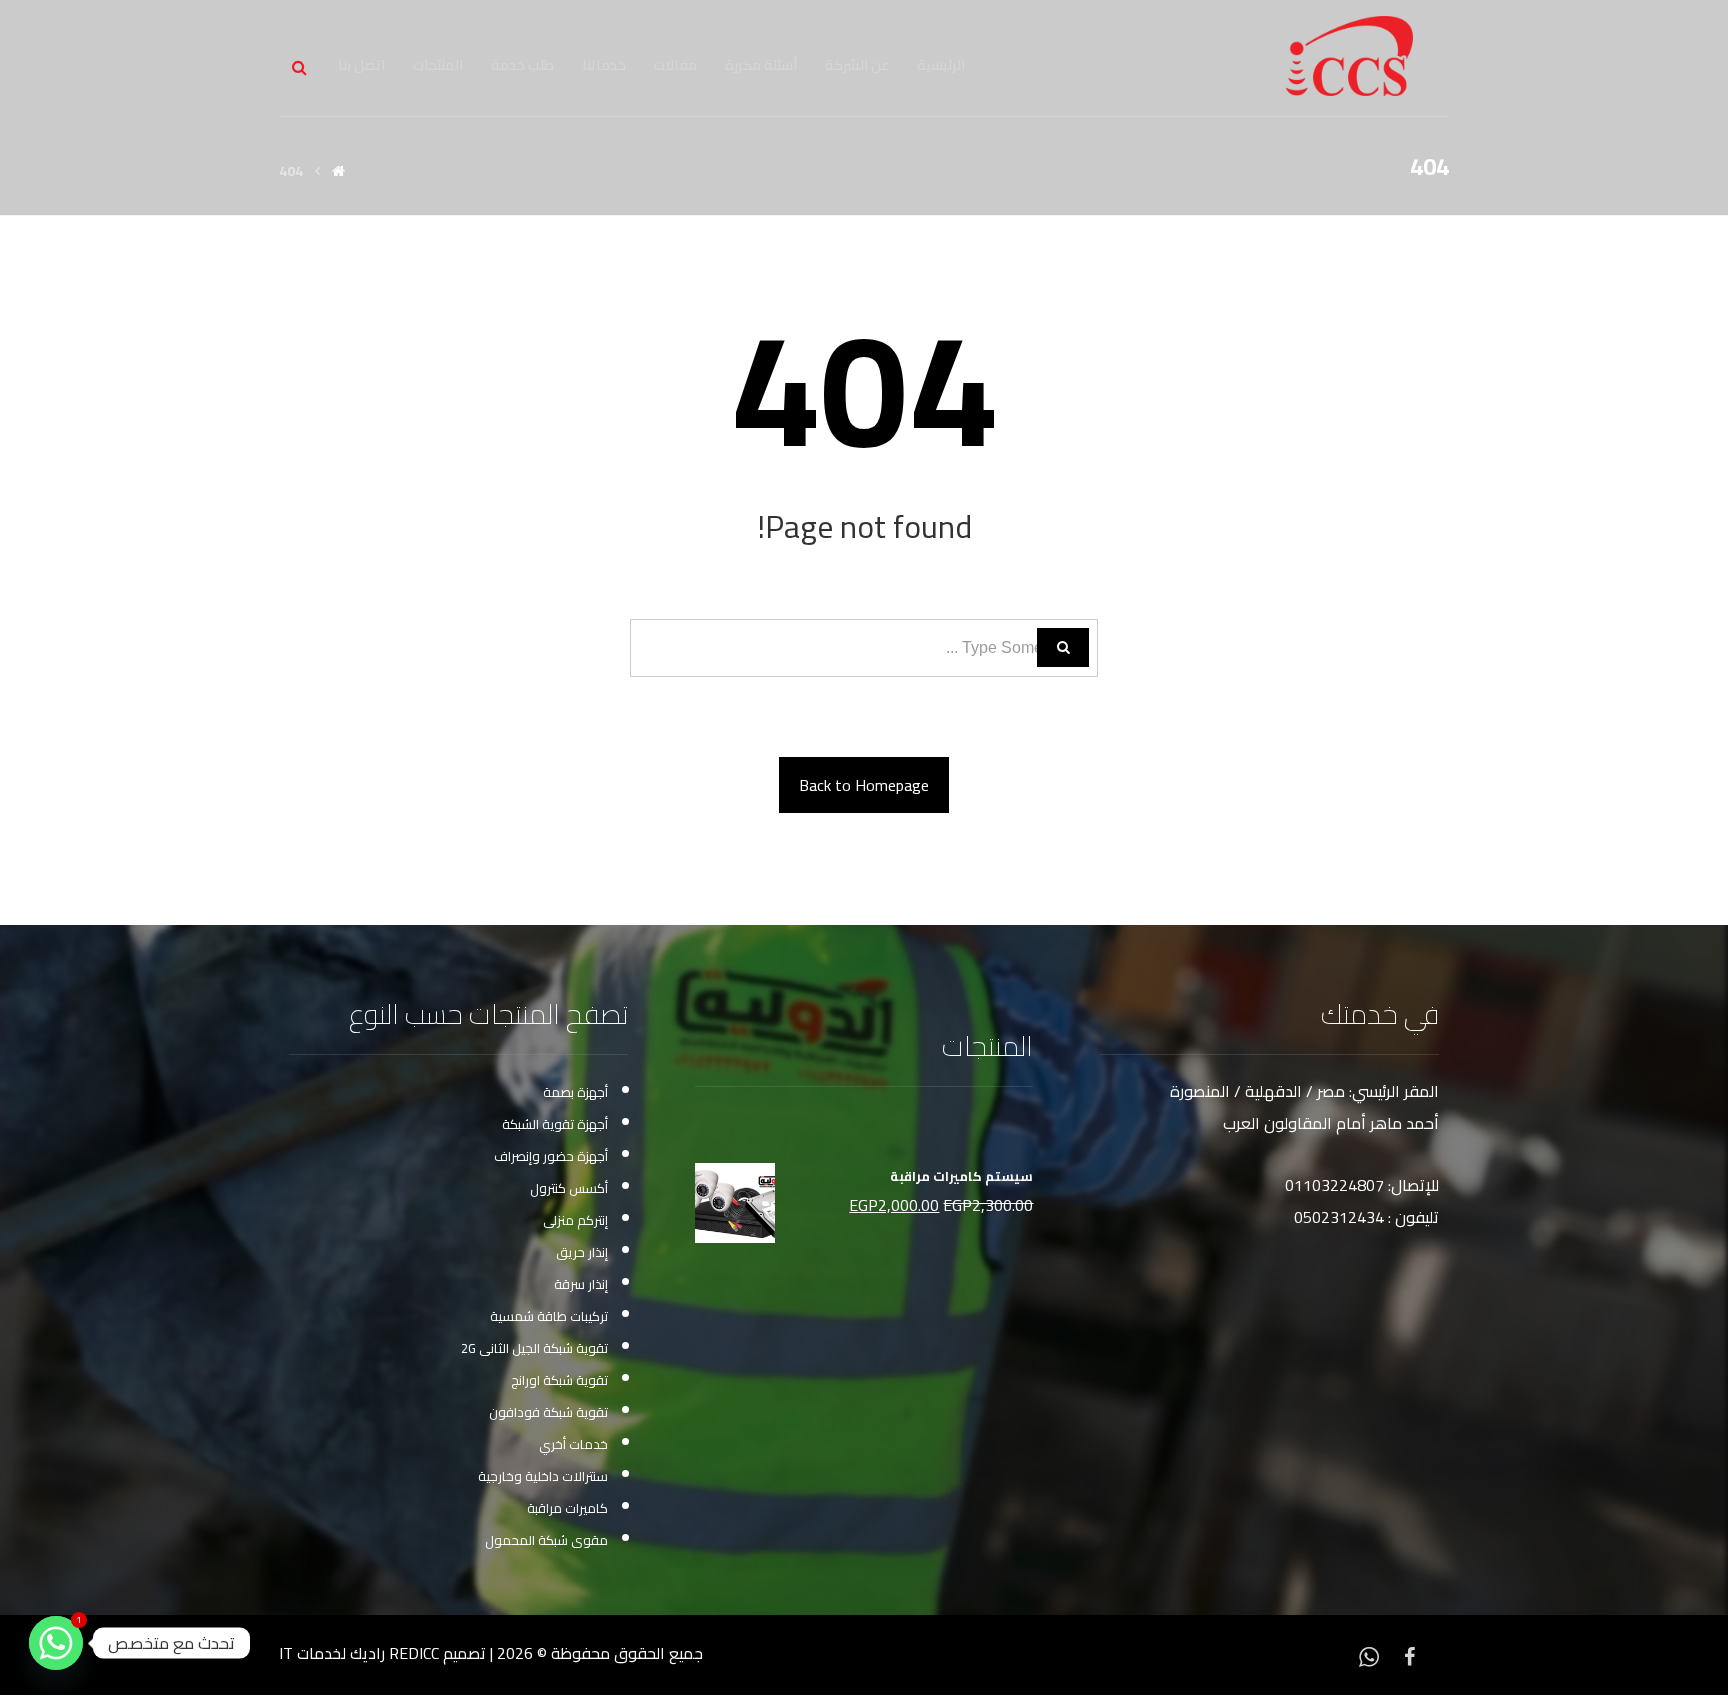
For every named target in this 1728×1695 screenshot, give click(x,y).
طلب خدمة (522, 65)
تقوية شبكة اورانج (559, 1380)
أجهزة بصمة (575, 1092)
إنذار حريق (582, 1252)
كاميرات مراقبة (567, 1508)
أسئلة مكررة (761, 65)
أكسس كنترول (569, 1188)
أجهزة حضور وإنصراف (551, 1156)
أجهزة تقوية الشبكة (555, 1124)
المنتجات (438, 65)
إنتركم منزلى (575, 1220)
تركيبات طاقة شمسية (549, 1316)
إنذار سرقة (581, 1284)
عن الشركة (857, 65)
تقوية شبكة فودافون (548, 1412)
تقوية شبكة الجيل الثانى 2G (534, 1348)
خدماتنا (604, 65)
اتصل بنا (361, 65)
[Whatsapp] (1369, 1655)
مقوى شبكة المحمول (546, 1540)
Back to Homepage (864, 785)
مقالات (675, 65)
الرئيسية (941, 65)
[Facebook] (1409, 1655)
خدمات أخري (573, 1444)
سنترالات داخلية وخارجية (543, 1476)
